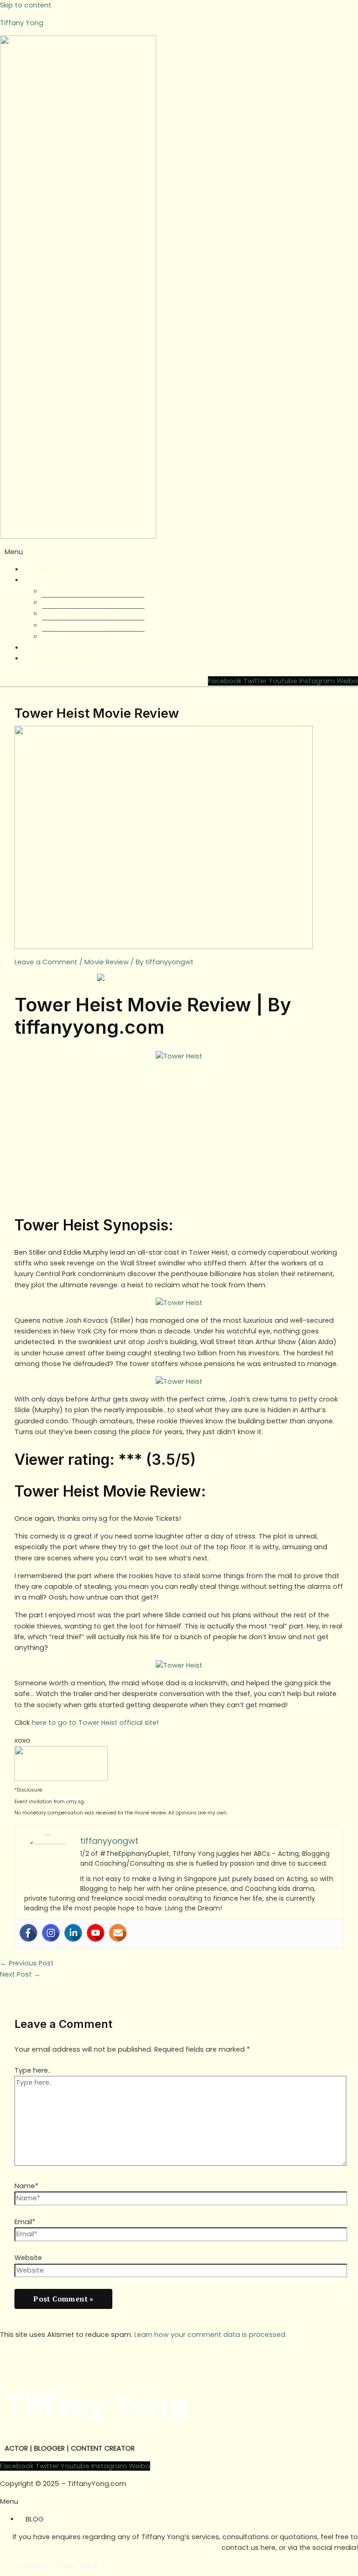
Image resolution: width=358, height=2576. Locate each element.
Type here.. (33, 2070)
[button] (179, 552)
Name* (26, 2186)
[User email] (118, 1933)
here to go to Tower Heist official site (94, 1723)
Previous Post (27, 1963)
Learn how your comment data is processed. (210, 2335)
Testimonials (80, 637)
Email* (25, 2222)
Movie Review (107, 962)
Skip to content (26, 5)
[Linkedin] (73, 1933)
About (41, 580)
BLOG (35, 2519)
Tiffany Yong (22, 23)
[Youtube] (96, 1933)
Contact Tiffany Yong (67, 659)
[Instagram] (51, 1933)
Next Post (20, 1974)
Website (28, 2258)
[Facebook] (28, 1933)
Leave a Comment (46, 962)
